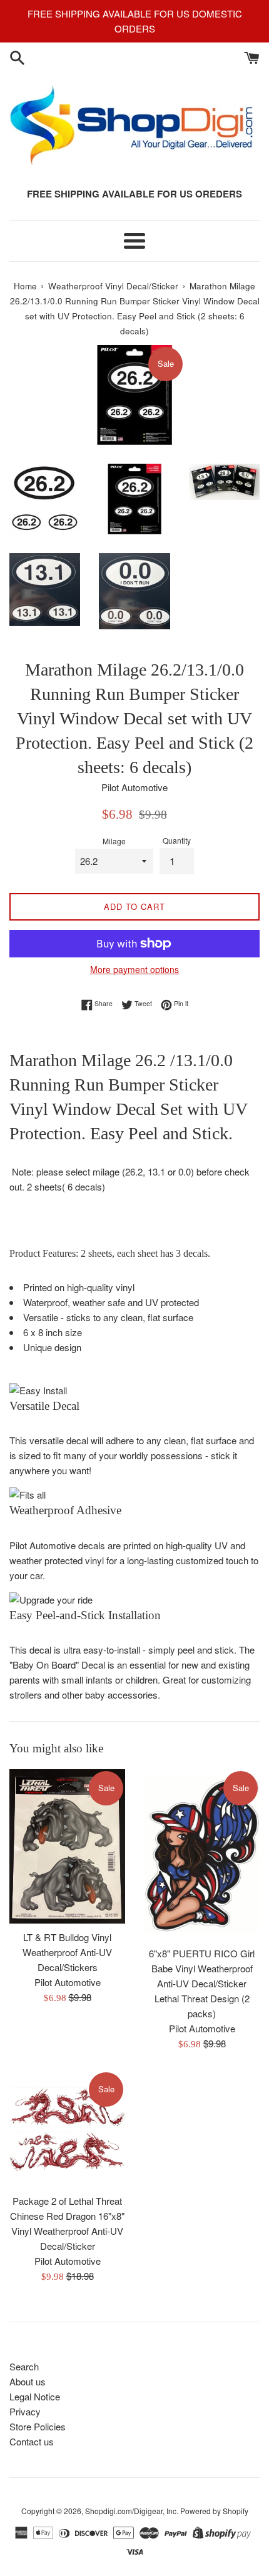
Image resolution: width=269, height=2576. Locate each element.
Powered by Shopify (214, 2511)
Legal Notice (35, 2396)
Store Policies (38, 2426)
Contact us (32, 2441)
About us (28, 2381)
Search (24, 2366)
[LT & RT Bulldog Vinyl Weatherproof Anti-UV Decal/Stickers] (67, 1846)
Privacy (25, 2411)
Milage (114, 841)
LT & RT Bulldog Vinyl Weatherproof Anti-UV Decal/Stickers (67, 1952)
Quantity (177, 840)
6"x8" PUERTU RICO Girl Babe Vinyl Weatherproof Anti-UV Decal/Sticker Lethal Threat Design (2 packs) (202, 1983)
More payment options (134, 969)
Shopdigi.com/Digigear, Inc (131, 2511)
